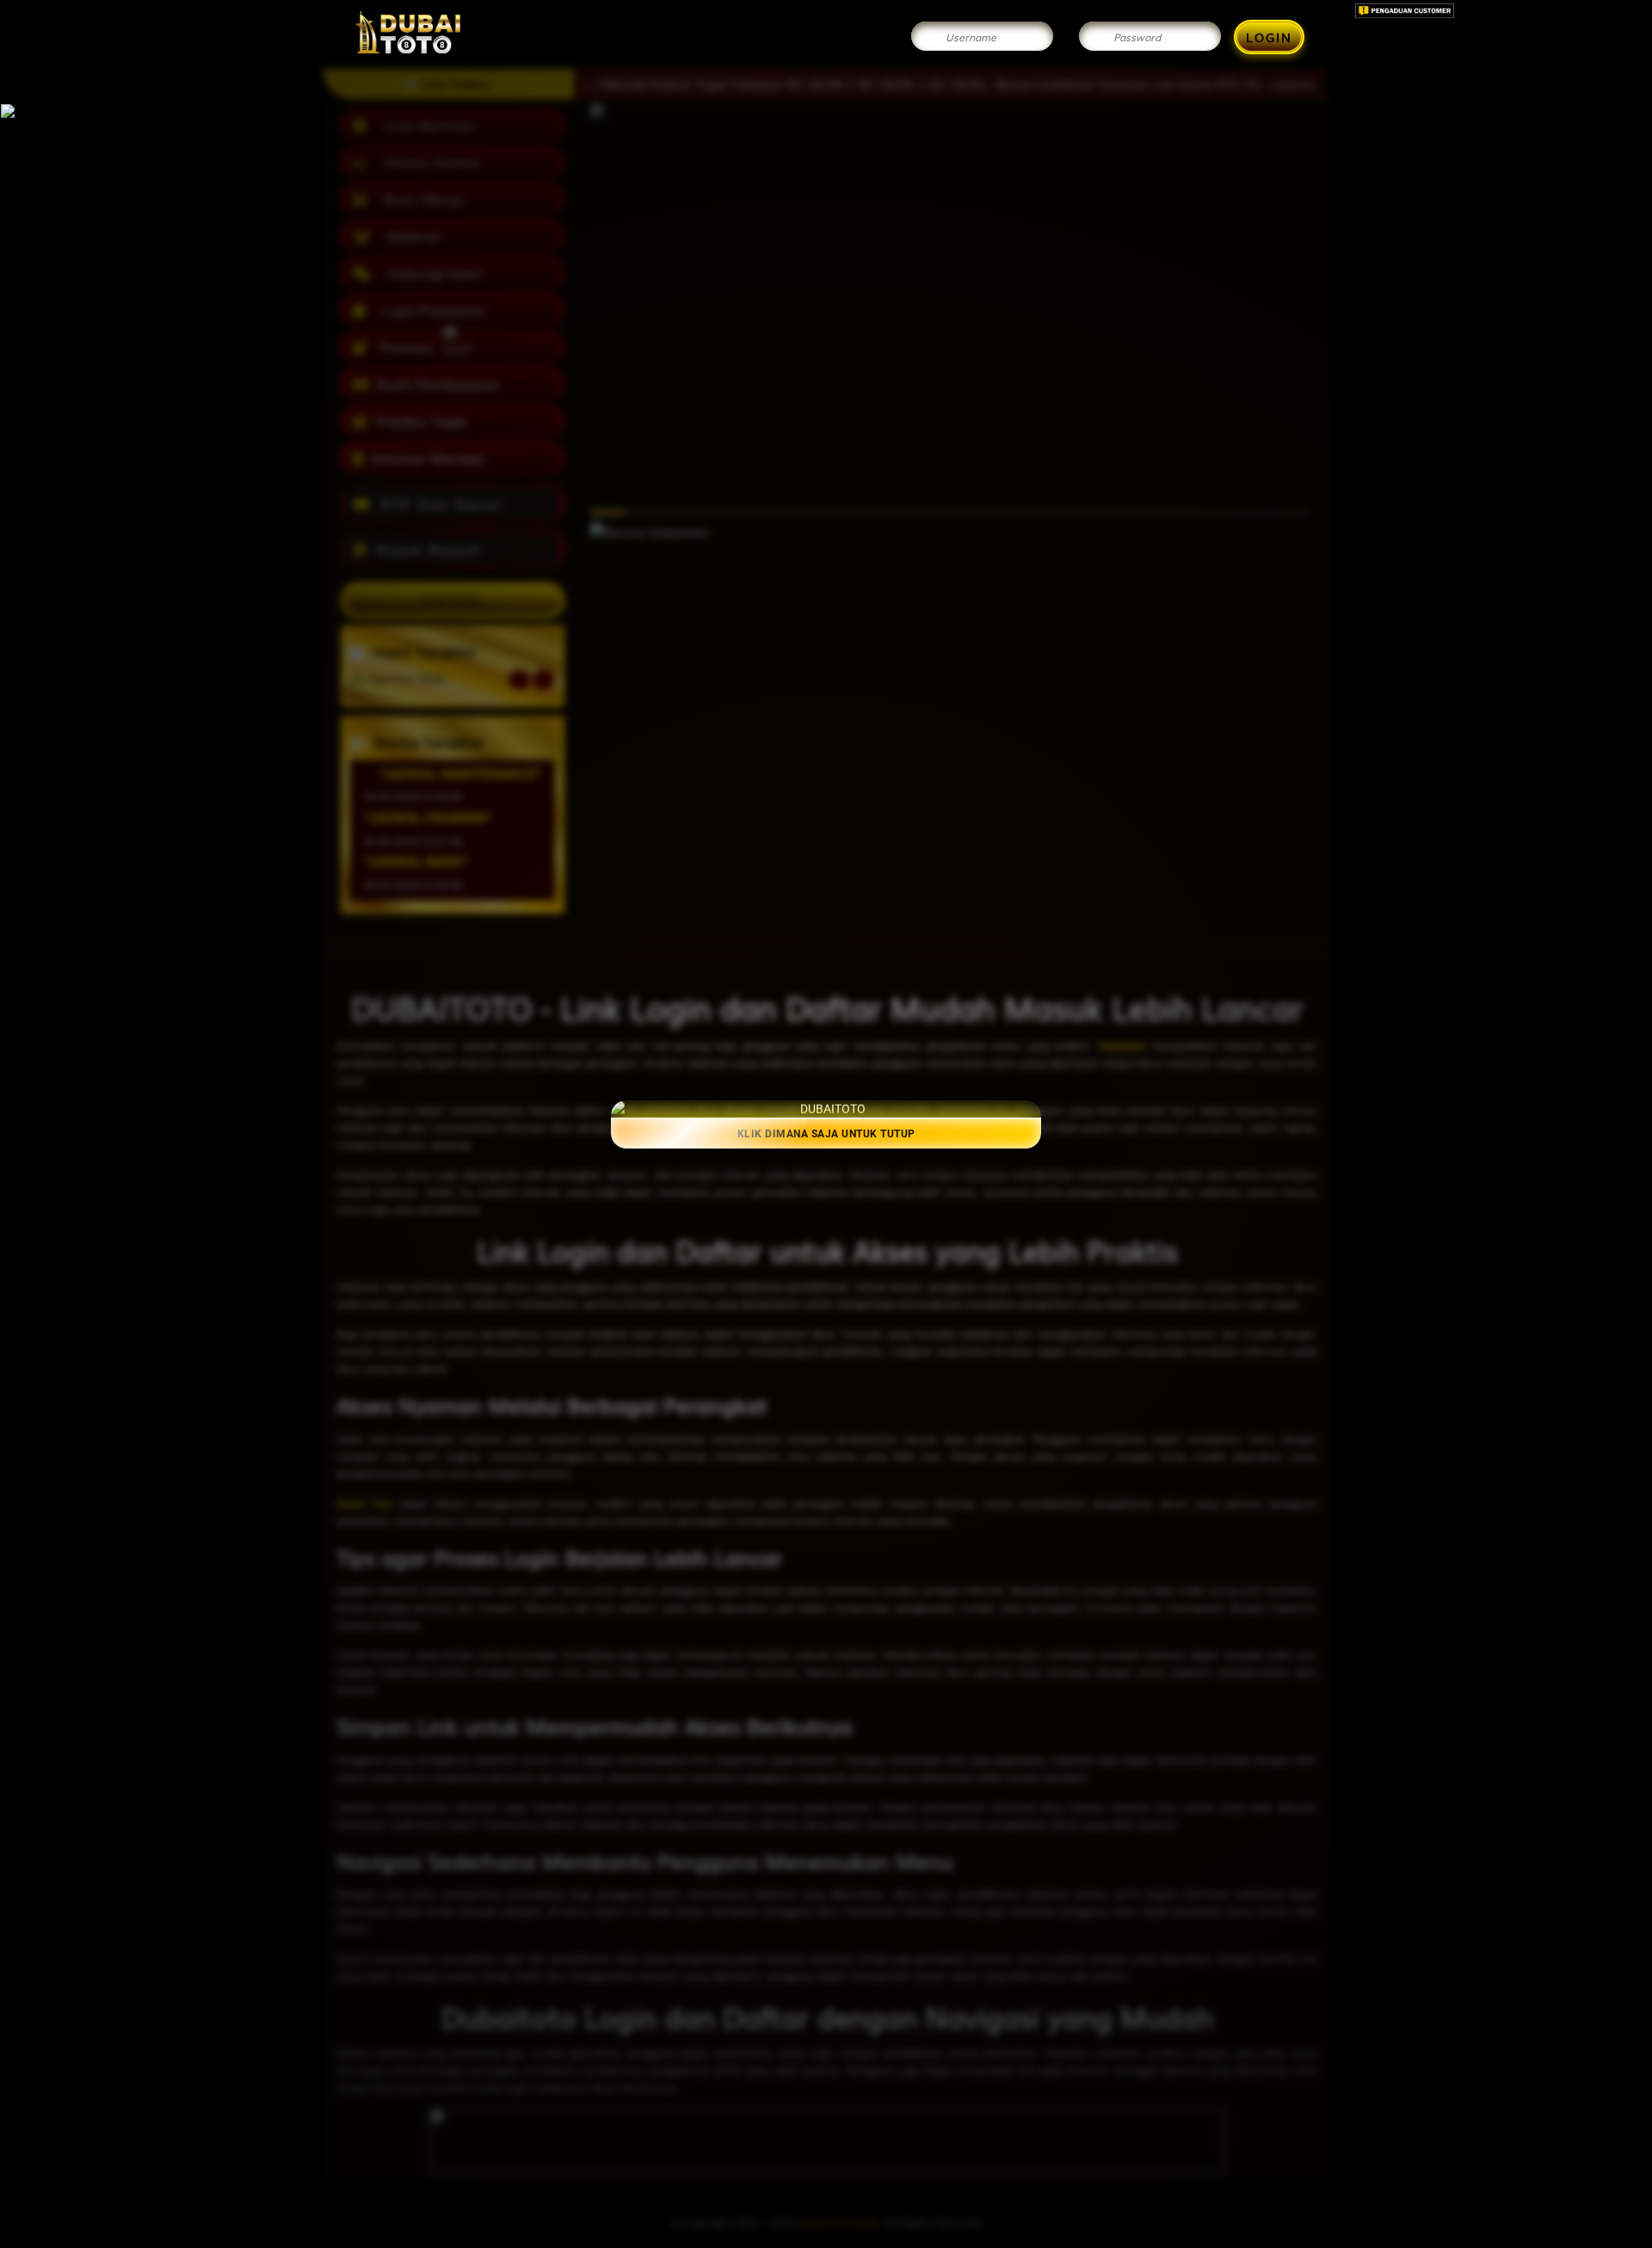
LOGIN (1269, 37)
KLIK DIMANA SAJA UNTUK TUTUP (826, 1133)
